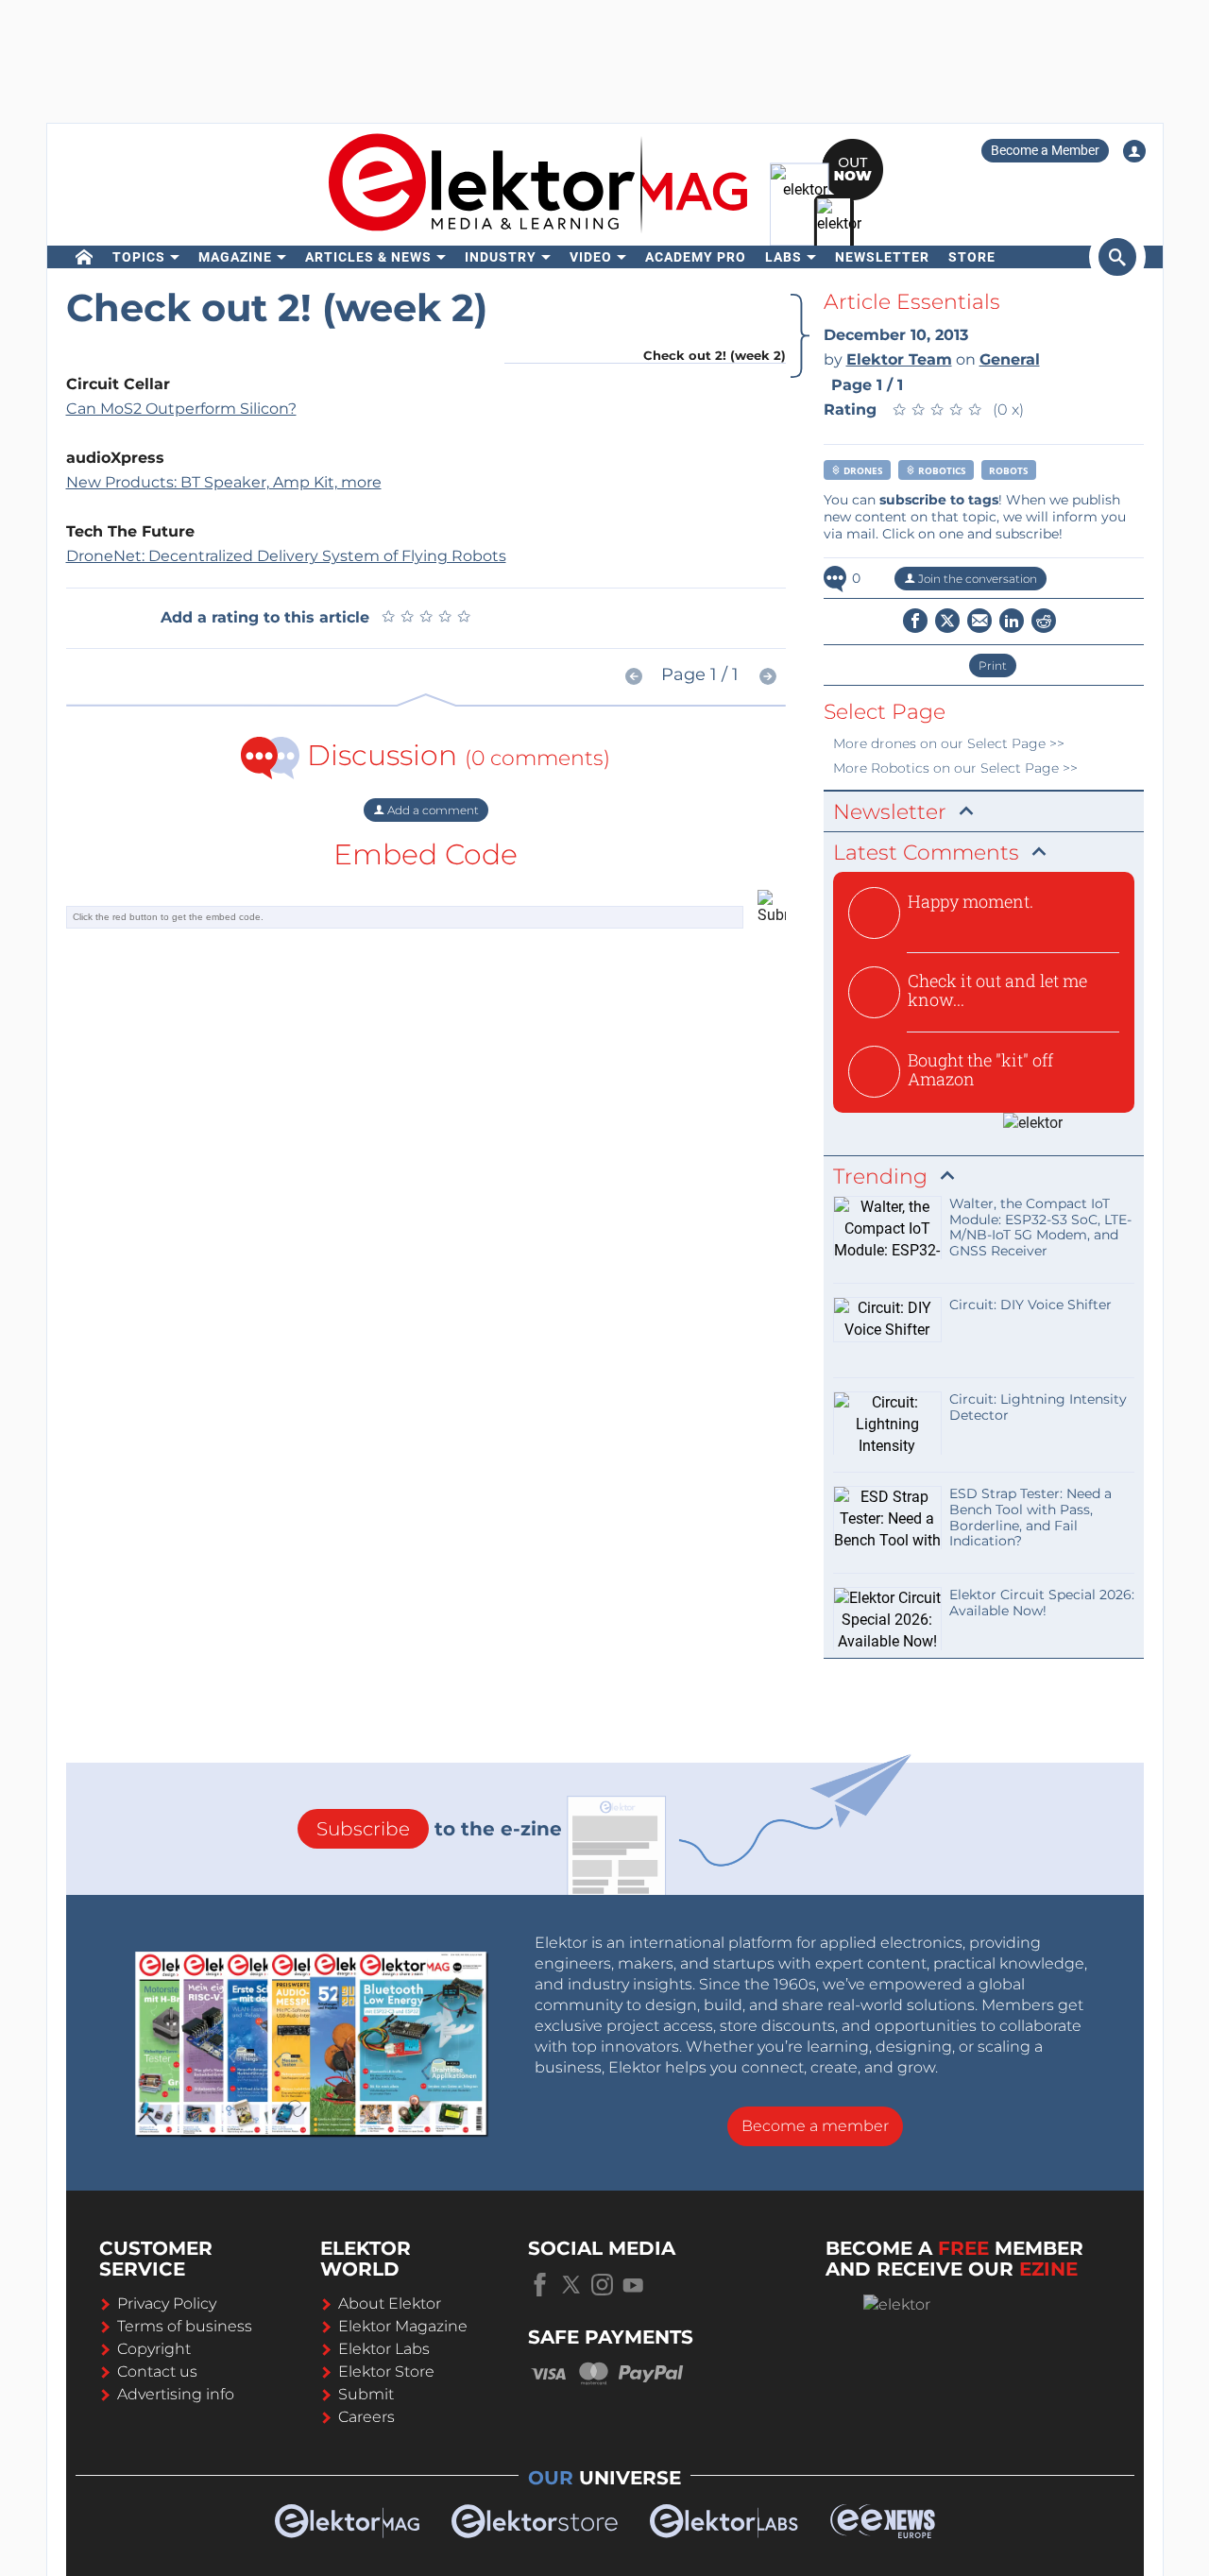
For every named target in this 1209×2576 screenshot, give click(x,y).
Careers (366, 2417)
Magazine (235, 257)
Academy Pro (696, 257)
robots (1009, 470)
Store (972, 257)
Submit (366, 2394)
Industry (501, 257)
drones (862, 470)
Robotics (941, 470)
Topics (139, 257)
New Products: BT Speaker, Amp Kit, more (224, 482)
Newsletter (882, 257)
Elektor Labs (384, 2349)
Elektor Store (386, 2371)
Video (591, 257)
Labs (783, 257)
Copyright (154, 2349)
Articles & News (368, 257)
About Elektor (390, 2303)
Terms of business (185, 2326)
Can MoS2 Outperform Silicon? (181, 409)
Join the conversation (976, 579)
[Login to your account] (1134, 151)
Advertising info (176, 2394)
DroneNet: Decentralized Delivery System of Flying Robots (286, 556)
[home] (85, 257)
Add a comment (432, 810)
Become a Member (1045, 150)
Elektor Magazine (403, 2326)
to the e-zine (439, 1829)
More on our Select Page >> (949, 743)
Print (993, 665)
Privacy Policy (167, 2303)
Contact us (157, 2371)
